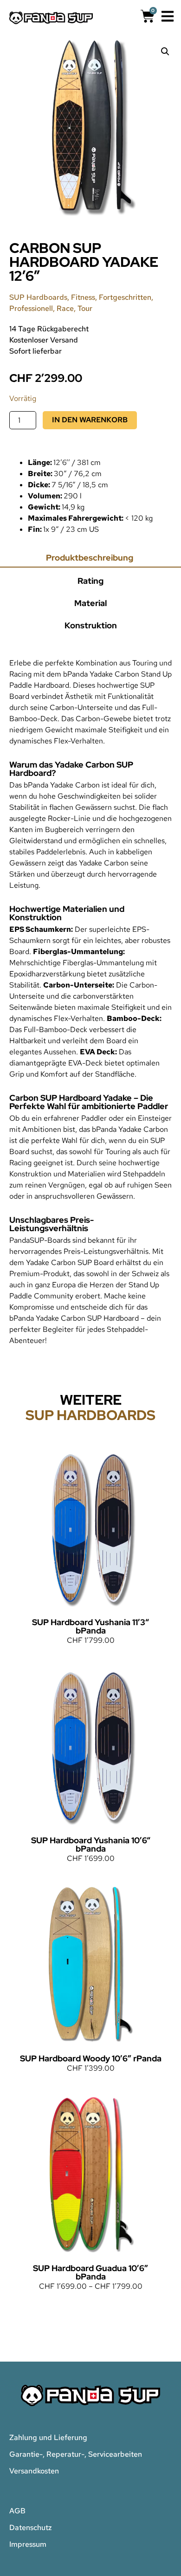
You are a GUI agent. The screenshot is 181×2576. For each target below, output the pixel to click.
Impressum (28, 2544)
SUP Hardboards (38, 297)
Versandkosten (34, 2471)
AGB (17, 2511)
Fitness (83, 297)
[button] (165, 52)
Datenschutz (31, 2528)
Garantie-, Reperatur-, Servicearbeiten (76, 2454)
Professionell (31, 308)
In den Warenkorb (90, 420)
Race (65, 308)
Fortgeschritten (125, 297)
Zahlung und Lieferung (48, 2437)
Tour (85, 308)
